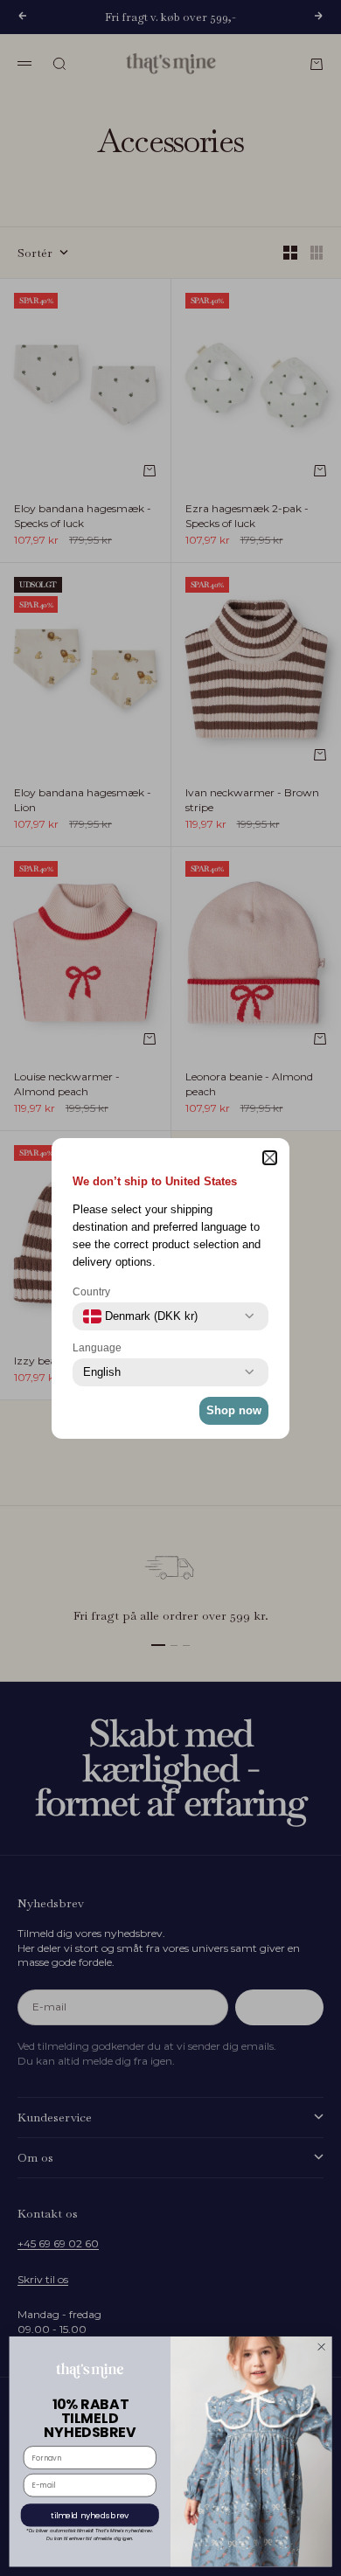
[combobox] (140, 1316)
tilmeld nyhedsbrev (90, 2515)
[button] (270, 1158)
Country (91, 1292)
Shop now (234, 1410)
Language (97, 1348)
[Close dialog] (321, 2347)
